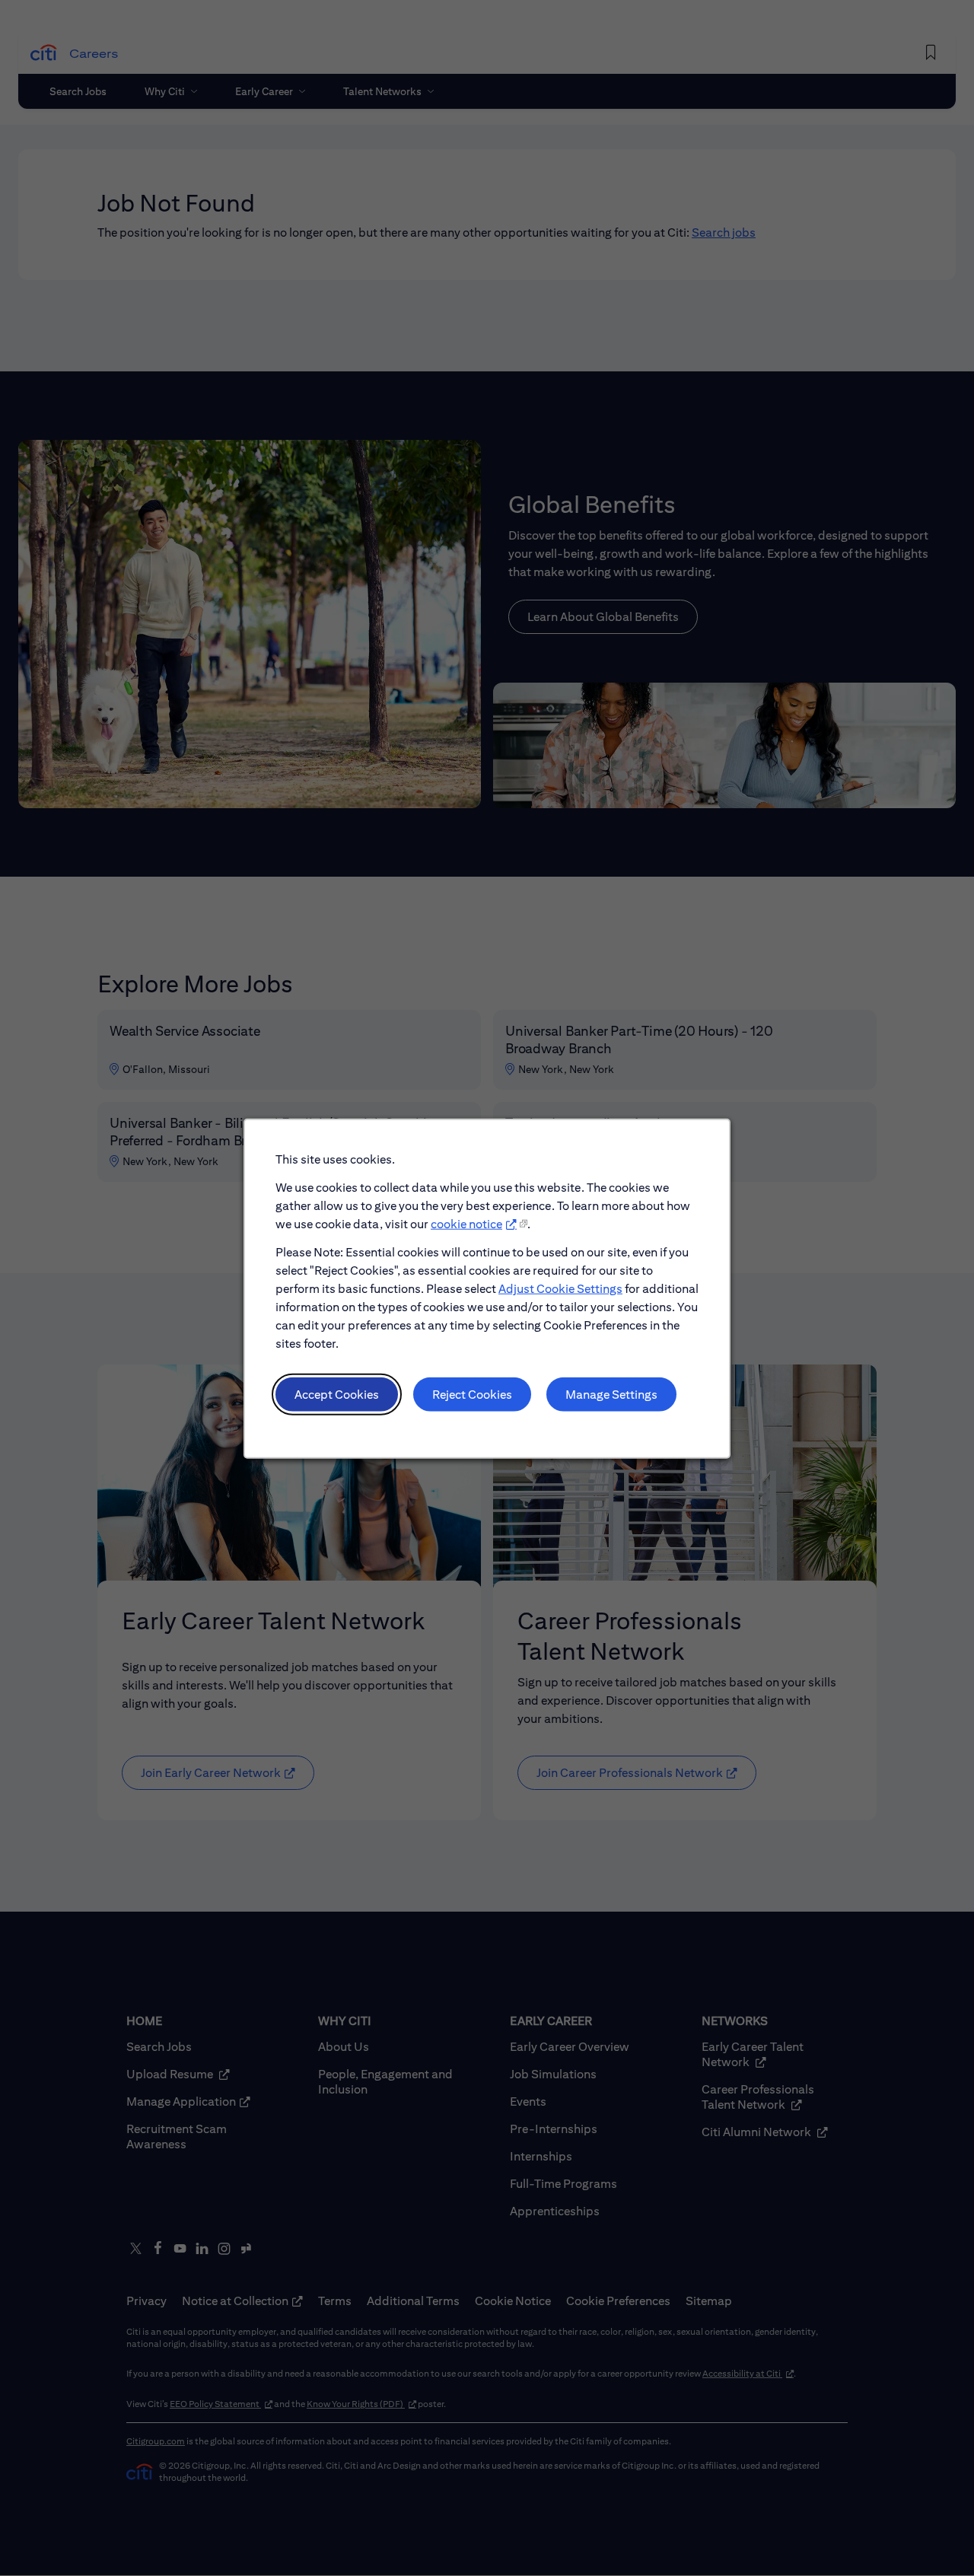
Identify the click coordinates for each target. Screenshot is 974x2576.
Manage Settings (611, 1394)
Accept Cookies (337, 1394)
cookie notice (466, 1223)
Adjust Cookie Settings (560, 1288)
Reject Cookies (472, 1394)
